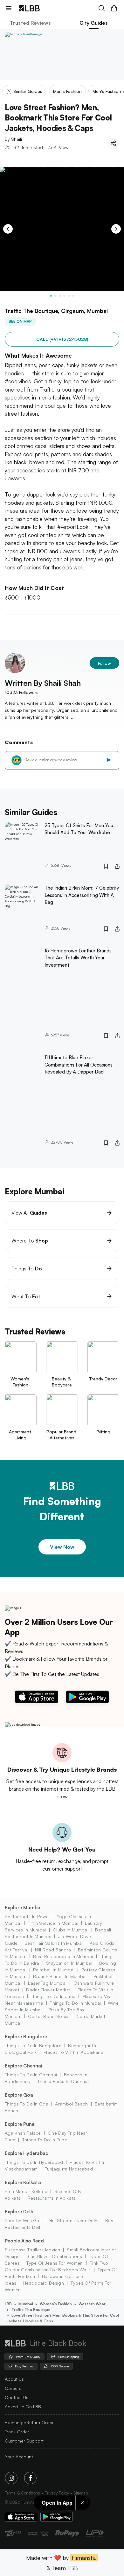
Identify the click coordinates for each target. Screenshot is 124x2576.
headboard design (44, 2283)
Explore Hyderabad (27, 2153)
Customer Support (24, 2441)
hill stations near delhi (74, 2220)
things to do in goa (27, 2104)
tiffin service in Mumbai (53, 1923)
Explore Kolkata (23, 2182)
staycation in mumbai (69, 1963)
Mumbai (26, 2304)
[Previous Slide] (8, 229)
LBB (8, 2304)
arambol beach (71, 2104)
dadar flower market (48, 1990)
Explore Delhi (20, 2212)
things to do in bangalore (33, 2045)
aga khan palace (23, 2133)
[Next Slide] (116, 229)
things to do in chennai (31, 2075)
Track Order (17, 2432)
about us (14, 2379)
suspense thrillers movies (32, 2250)
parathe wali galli (24, 2220)
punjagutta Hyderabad (69, 2169)
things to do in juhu (53, 1996)
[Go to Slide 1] (51, 296)
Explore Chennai (24, 2066)
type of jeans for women (55, 2263)
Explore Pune (20, 2124)
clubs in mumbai (71, 1930)
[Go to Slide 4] (64, 296)
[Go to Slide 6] (73, 296)
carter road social (49, 2016)
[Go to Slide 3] (60, 296)
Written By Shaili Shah (43, 683)
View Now (62, 1547)
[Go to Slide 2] (55, 296)
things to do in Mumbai (75, 2003)
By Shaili (13, 139)
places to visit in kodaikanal (74, 2052)
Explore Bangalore (26, 2037)
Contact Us (17, 2397)
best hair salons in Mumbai (54, 1943)
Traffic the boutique (31, 2310)
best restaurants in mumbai (63, 1956)
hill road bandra (53, 1950)
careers (13, 2388)
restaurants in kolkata (52, 2198)
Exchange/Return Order (29, 2422)
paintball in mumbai (54, 1970)
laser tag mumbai (47, 1983)
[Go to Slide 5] (69, 296)
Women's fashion (56, 2304)
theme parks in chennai (63, 2081)
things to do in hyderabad (34, 2162)
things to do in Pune (45, 2140)
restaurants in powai (27, 1916)
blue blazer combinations (54, 2256)
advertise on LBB (23, 2407)
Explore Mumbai (23, 1908)
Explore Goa (19, 2095)
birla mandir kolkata (26, 2191)
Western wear (92, 2304)
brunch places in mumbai (60, 1976)
